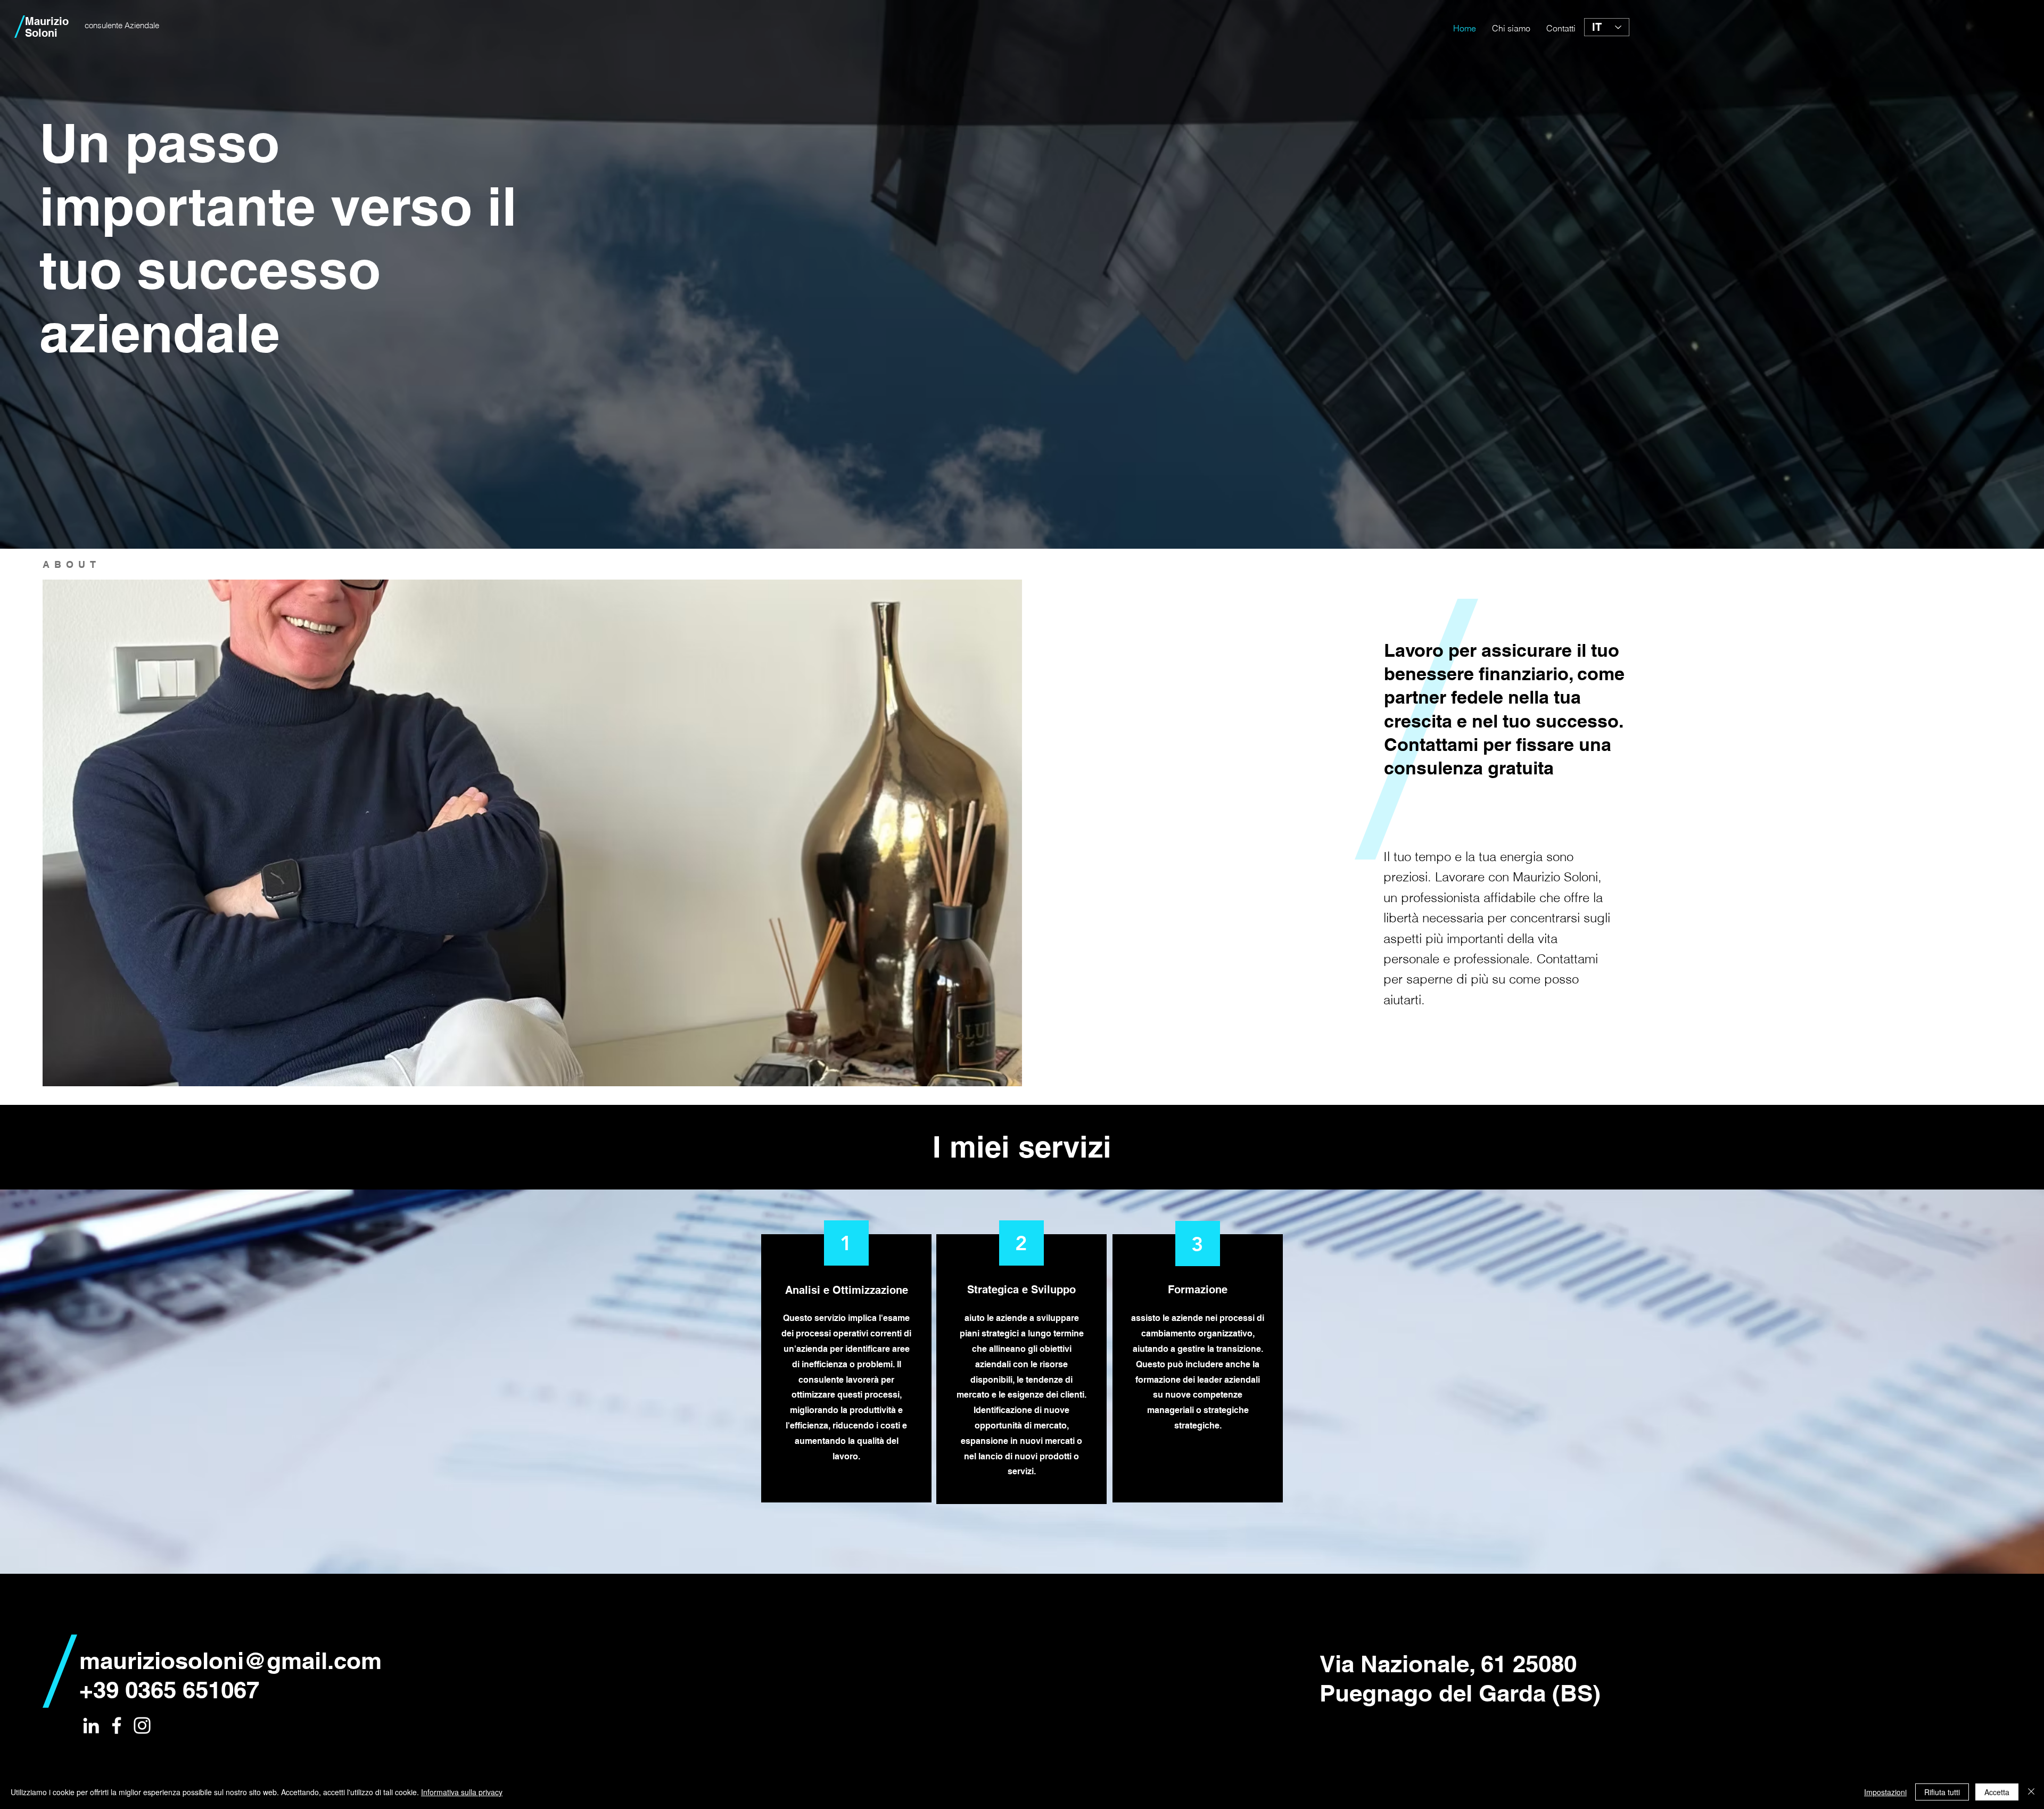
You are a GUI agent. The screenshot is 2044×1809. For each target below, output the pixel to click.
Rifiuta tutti (1942, 1792)
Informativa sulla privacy (462, 1792)
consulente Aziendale (121, 25)
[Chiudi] (2031, 1792)
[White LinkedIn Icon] (91, 1725)
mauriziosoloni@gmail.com (230, 1661)
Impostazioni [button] (1885, 1792)
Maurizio (47, 21)
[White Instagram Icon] (142, 1725)
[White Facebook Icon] (117, 1725)
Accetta (1997, 1792)
